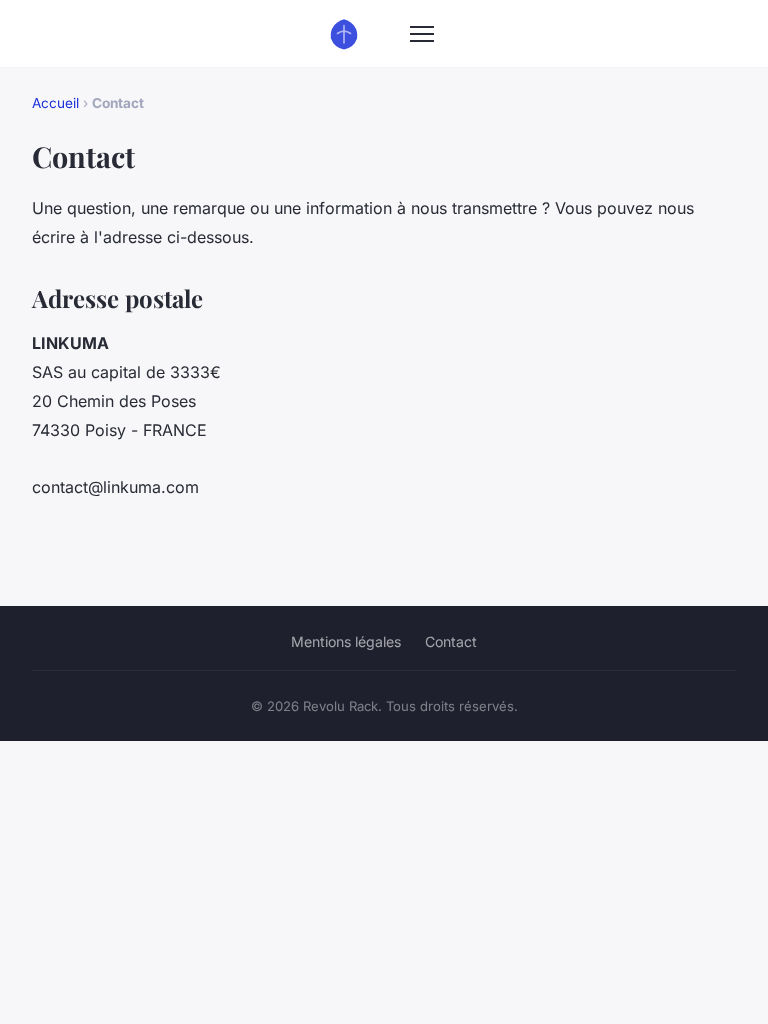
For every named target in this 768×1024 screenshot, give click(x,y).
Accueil (55, 103)
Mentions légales (346, 641)
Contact (451, 641)
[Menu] (422, 34)
